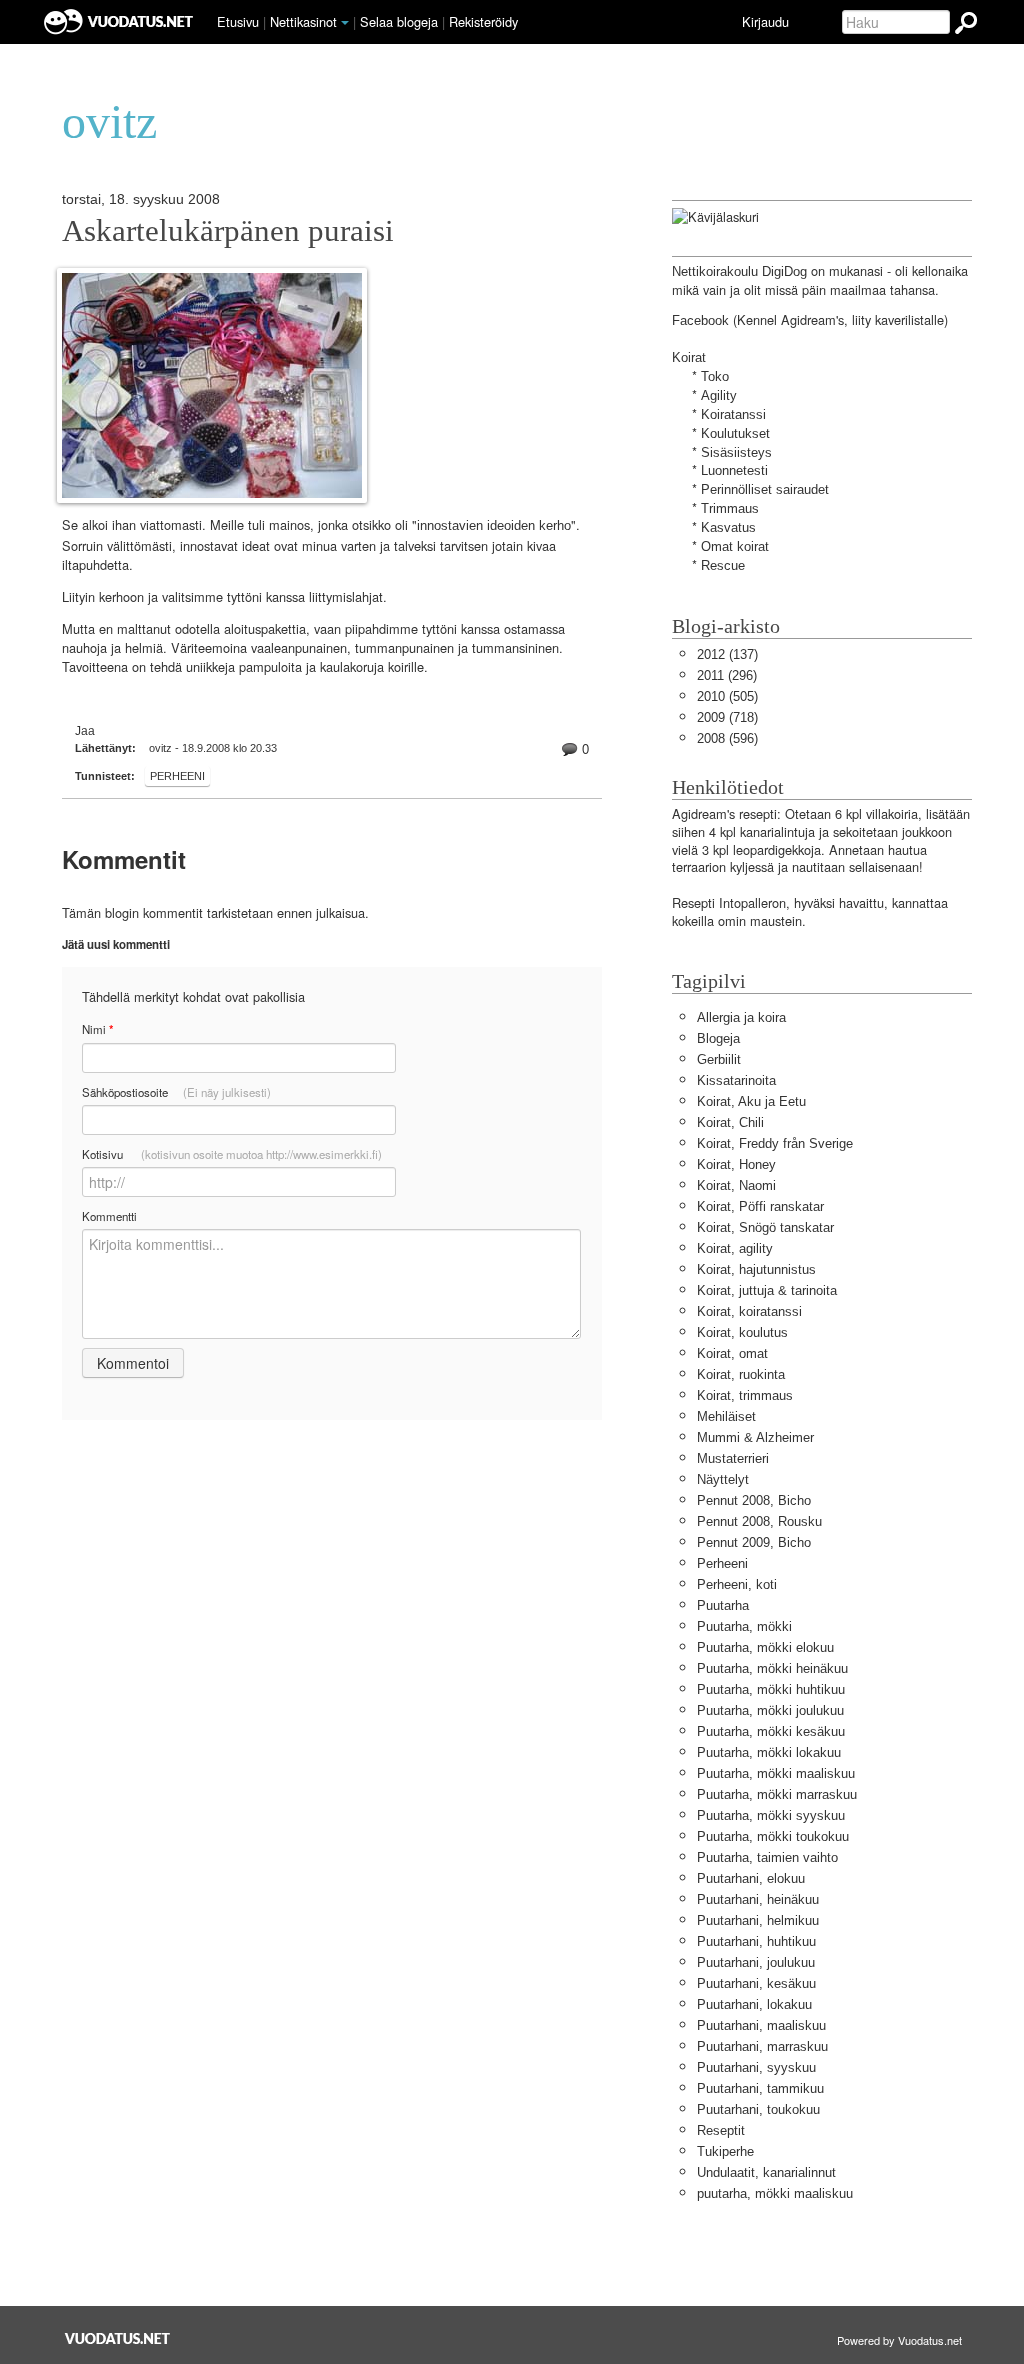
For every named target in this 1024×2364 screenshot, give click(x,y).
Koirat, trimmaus (745, 1395)
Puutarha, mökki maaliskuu (776, 1773)
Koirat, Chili (730, 1122)
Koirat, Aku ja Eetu (751, 1101)
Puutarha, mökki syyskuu (771, 1815)
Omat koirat (735, 546)
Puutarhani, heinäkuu (758, 1899)
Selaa (399, 21)
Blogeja (718, 1038)
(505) (727, 696)
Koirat (689, 357)
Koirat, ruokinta (741, 1374)
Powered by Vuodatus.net (899, 2340)
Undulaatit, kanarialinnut (766, 2172)
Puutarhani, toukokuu (758, 2109)
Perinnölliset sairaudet (765, 489)
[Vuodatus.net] (118, 2338)
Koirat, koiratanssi (749, 1311)
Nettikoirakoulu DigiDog (739, 271)
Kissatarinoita (736, 1080)
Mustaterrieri (733, 1458)
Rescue (723, 565)
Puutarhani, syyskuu (756, 2067)
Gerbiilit (719, 1059)
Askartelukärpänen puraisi (228, 231)
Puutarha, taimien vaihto (767, 1857)
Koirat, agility (735, 1248)
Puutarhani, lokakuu (754, 2004)
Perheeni (177, 776)
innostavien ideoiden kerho (494, 525)
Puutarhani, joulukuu (756, 1962)
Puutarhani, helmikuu (758, 1920)
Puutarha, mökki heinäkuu (772, 1668)
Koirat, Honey (736, 1164)
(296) (727, 675)
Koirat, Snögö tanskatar (765, 1227)
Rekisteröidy (483, 21)
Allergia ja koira (741, 1017)
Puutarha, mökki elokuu (765, 1647)
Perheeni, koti (737, 1584)
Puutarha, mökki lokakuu (769, 1752)
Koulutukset (735, 433)
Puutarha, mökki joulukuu (770, 1710)
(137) (727, 654)
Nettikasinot (303, 21)
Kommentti (109, 1216)
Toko (715, 376)
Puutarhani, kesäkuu (756, 1983)
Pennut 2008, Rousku (759, 1521)
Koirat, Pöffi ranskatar (760, 1206)
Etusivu (238, 21)
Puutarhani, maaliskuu (761, 2025)
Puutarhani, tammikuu (760, 2088)
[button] (345, 23)
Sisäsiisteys (736, 452)
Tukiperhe (725, 2151)
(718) (727, 717)
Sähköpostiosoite (176, 1092)
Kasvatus (728, 527)
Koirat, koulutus (742, 1332)
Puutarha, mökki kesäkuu (771, 1731)
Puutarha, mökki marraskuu (777, 1794)
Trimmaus (730, 508)
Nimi (97, 1029)
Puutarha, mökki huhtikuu (771, 1689)
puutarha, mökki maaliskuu (775, 2193)
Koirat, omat (732, 1353)
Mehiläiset (726, 1416)
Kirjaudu (765, 21)
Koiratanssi (733, 414)
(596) (727, 738)
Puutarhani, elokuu (751, 1878)
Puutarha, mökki (744, 1626)
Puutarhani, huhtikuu (756, 1941)
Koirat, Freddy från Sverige (775, 1143)
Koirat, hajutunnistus (756, 1269)
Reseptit (721, 2130)
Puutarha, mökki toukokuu (773, 1836)
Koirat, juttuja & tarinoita (767, 1290)
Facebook (700, 320)
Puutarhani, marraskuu (762, 2046)
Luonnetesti (734, 470)
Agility (719, 395)
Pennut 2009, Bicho (754, 1542)
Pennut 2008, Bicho (754, 1500)
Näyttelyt (723, 1479)
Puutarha (723, 1605)
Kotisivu (232, 1154)
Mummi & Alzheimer (755, 1437)
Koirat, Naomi (736, 1185)
